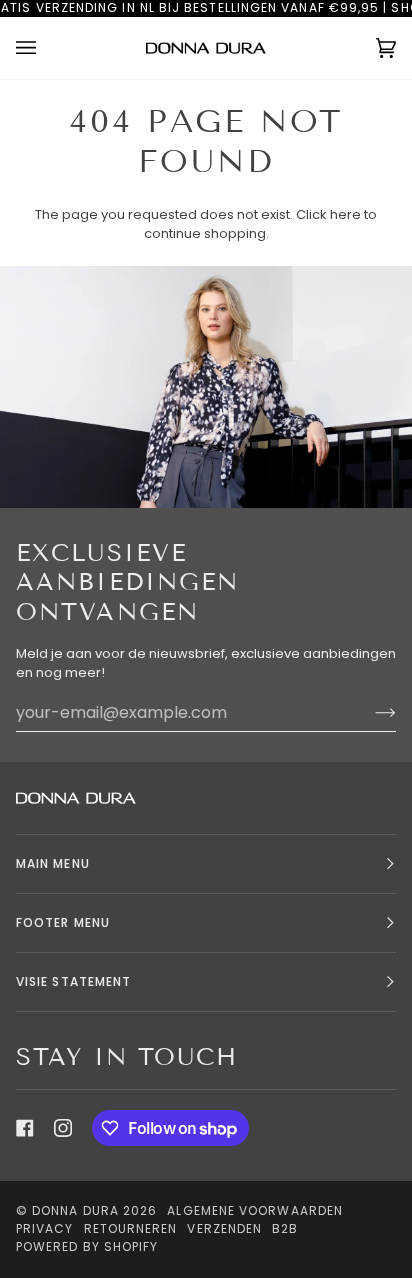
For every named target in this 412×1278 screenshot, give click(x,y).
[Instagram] (63, 1128)
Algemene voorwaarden (255, 1210)
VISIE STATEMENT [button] (73, 981)
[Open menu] (46, 48)
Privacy (45, 1228)
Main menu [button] (53, 863)
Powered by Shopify (87, 1246)
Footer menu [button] (63, 922)
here (345, 214)
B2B (285, 1228)
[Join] (369, 712)
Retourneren (131, 1228)
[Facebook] (25, 1128)
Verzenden (224, 1228)
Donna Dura (75, 1210)
